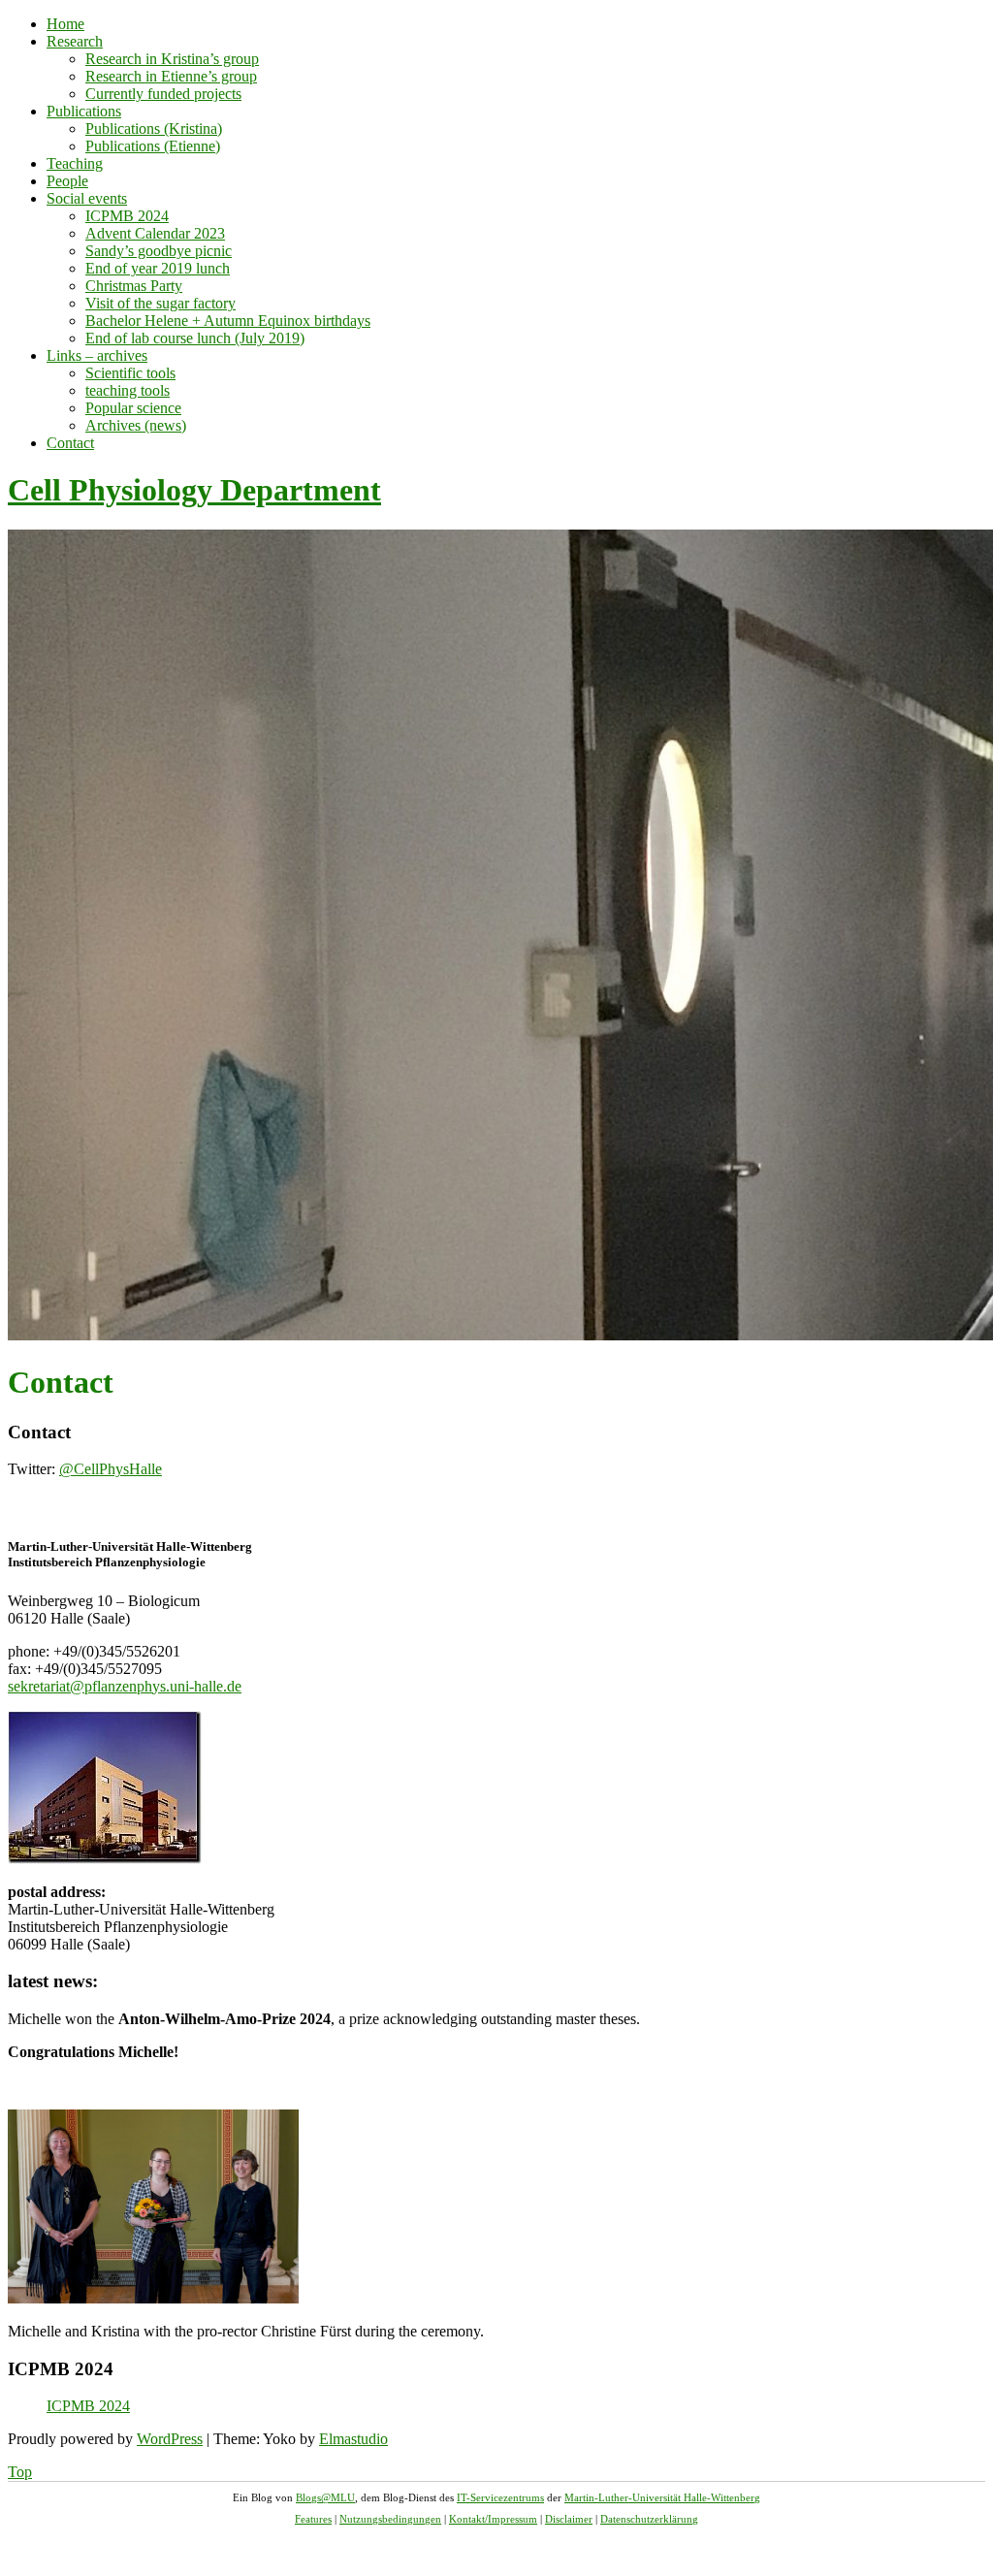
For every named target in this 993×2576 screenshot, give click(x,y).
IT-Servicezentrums (500, 2497)
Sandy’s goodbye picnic (159, 251)
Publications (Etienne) (153, 146)
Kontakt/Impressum (493, 2519)
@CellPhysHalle (111, 1469)
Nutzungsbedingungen (390, 2519)
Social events (87, 198)
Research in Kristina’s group (172, 59)
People (67, 181)
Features (313, 2519)
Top (20, 2472)
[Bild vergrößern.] (105, 1859)
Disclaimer (569, 2519)
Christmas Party (134, 286)
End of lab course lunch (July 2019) (195, 338)
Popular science (133, 408)
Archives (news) (136, 425)
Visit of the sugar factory (160, 303)
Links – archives (97, 355)
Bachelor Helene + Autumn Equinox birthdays (228, 321)
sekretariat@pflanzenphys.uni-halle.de (125, 1686)
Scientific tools (130, 373)
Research (75, 41)
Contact (70, 443)
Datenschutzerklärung (649, 2519)
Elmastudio (353, 2439)
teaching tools (128, 390)
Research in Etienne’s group (171, 76)
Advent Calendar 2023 (155, 233)
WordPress (170, 2439)
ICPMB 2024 (127, 216)
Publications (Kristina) (154, 129)
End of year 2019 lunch (158, 268)
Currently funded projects (163, 94)
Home (65, 24)
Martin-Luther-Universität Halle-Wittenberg (662, 2497)
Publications (84, 111)
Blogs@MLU (325, 2497)
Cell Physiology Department (194, 490)
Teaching (75, 163)
